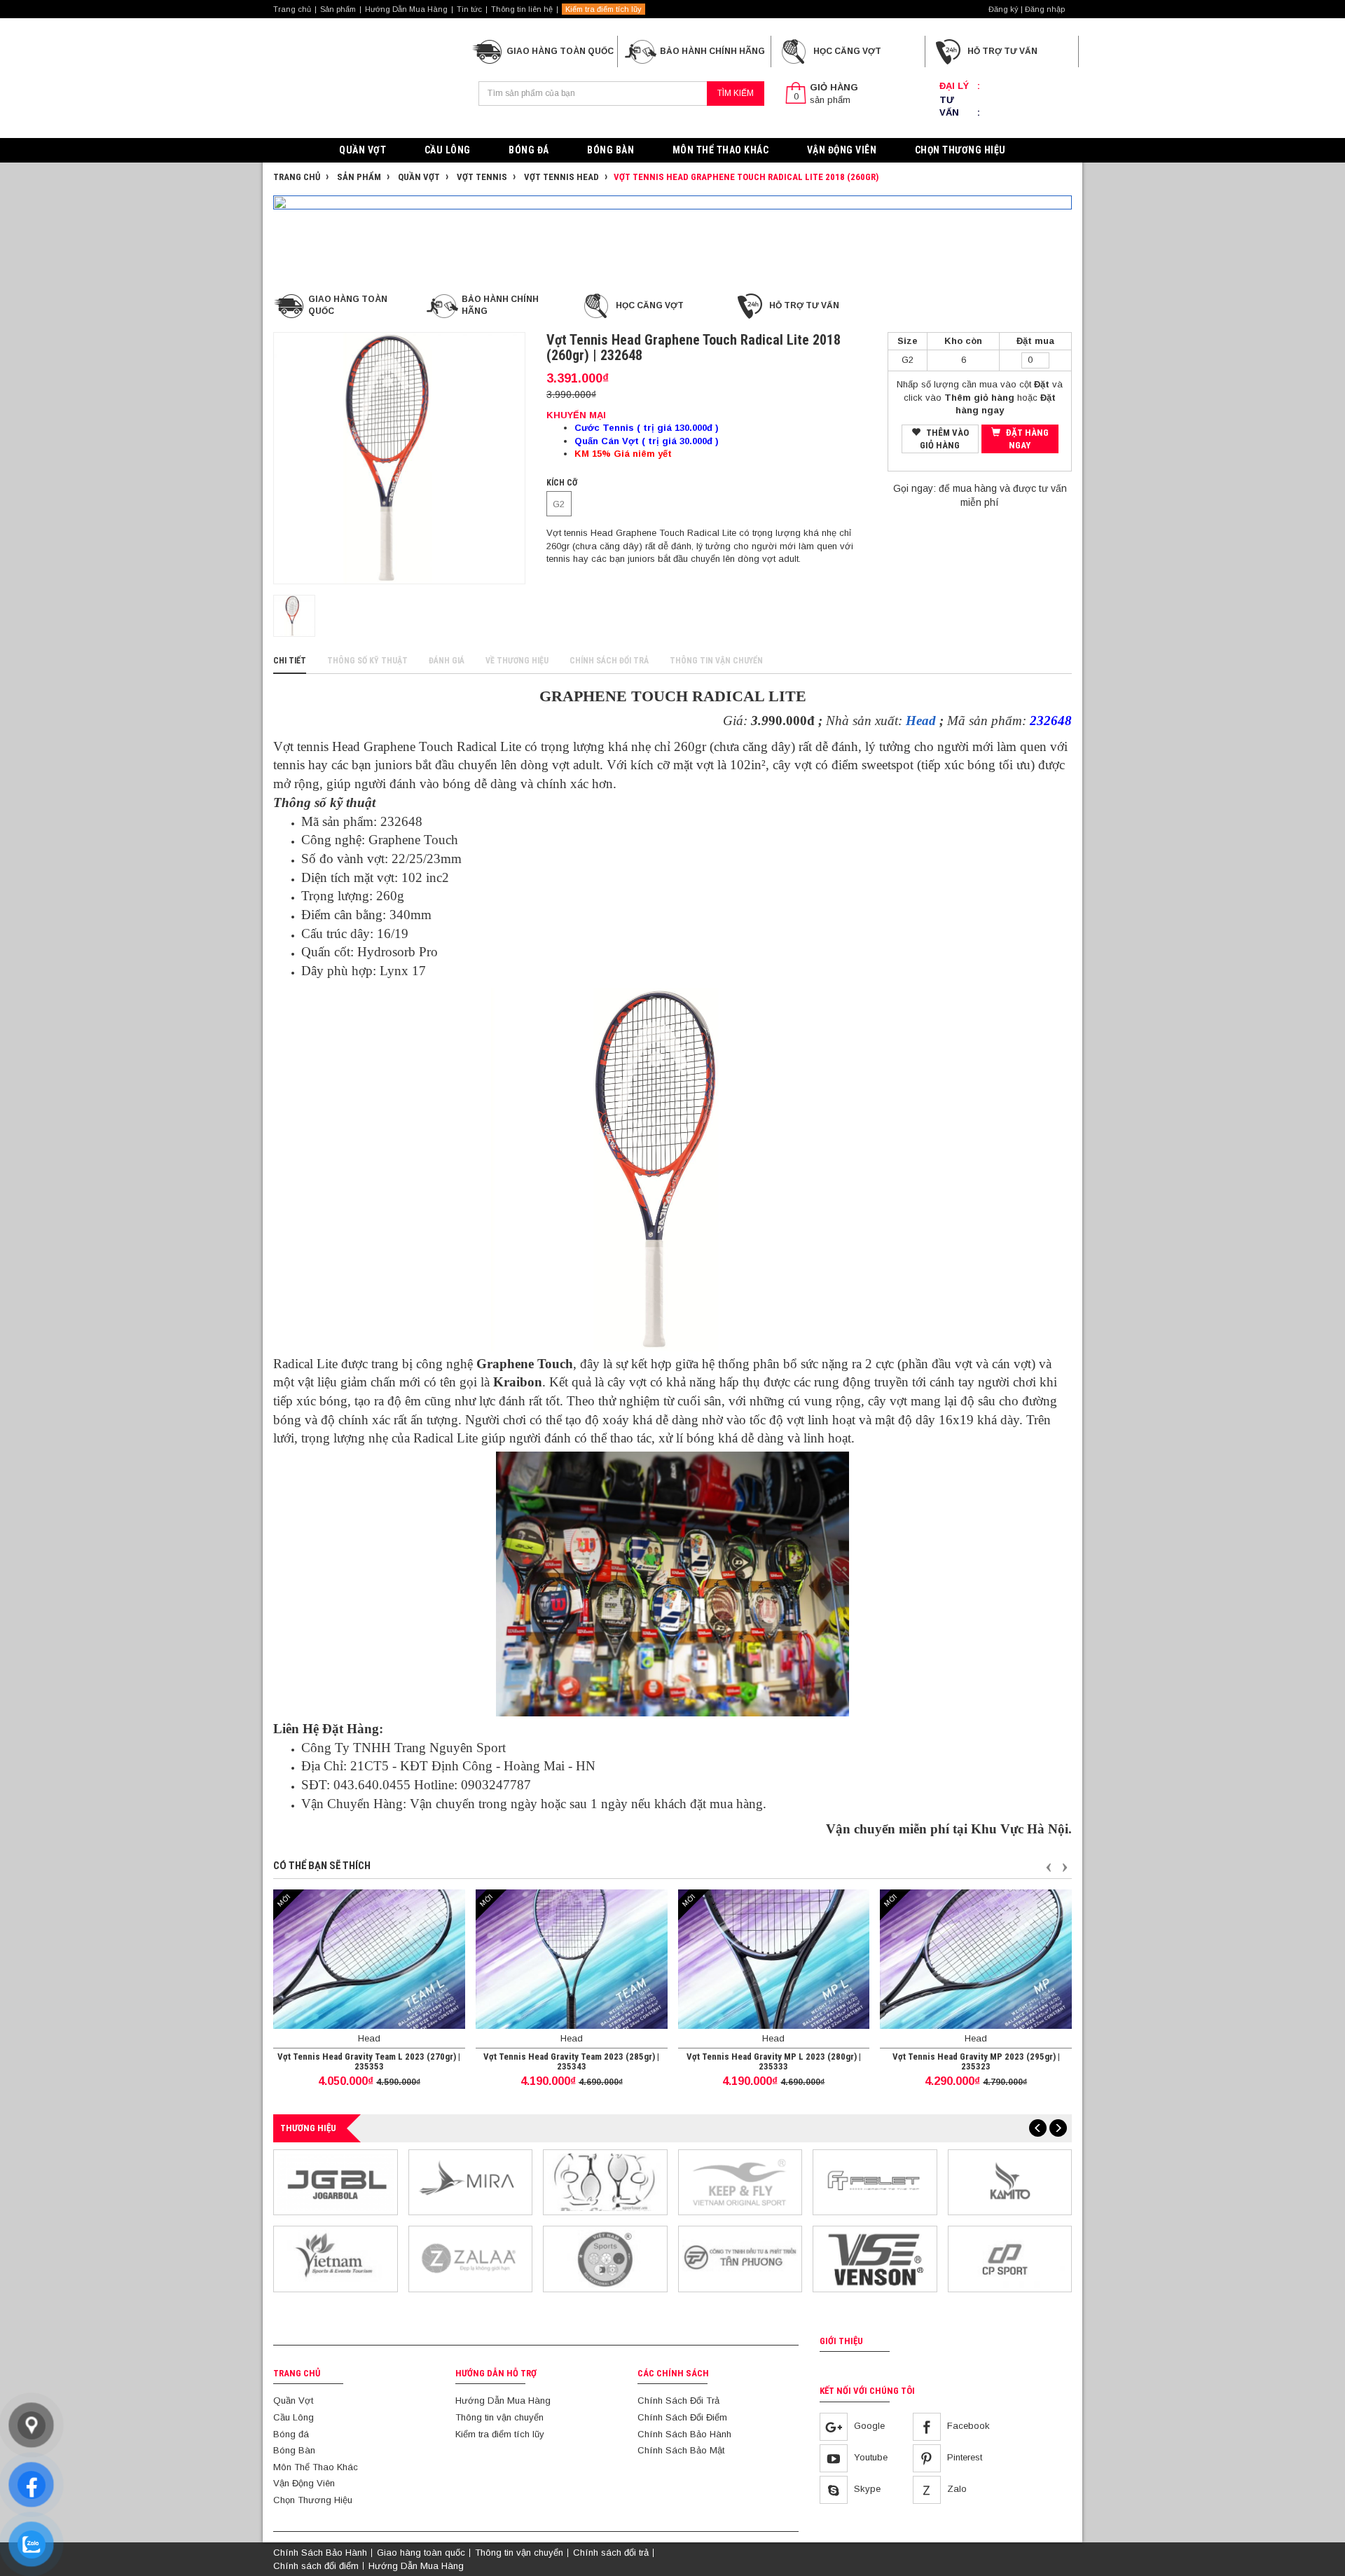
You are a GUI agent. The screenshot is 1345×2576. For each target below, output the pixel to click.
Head (921, 721)
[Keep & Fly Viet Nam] (740, 2181)
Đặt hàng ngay (1026, 439)
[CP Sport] (1010, 2258)
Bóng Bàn (611, 150)
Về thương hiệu (517, 661)
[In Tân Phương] (740, 2258)
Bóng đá (529, 150)
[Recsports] (605, 2258)
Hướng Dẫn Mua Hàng (406, 9)
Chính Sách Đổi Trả (678, 2401)
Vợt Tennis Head (560, 177)
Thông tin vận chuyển (716, 661)
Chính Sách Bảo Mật (681, 2450)
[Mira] (471, 2181)
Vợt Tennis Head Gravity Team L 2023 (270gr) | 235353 (369, 2061)
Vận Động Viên (842, 150)
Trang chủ (292, 9)
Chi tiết (290, 661)
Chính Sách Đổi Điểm (682, 2417)
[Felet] (875, 2181)
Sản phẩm (338, 9)
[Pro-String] (605, 2181)
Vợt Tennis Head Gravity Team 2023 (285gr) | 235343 (571, 2061)
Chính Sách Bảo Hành (684, 2434)
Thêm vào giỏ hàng (944, 439)
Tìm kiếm (736, 93)
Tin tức (469, 9)
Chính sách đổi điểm (316, 2566)
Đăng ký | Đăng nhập (1027, 9)
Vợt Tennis (481, 177)
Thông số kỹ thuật (367, 661)
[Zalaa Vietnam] (471, 2258)
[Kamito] (1010, 2181)
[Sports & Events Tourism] (336, 2258)
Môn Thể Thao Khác (721, 150)
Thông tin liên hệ (522, 9)
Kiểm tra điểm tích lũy (603, 9)
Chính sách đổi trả (609, 661)
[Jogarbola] (336, 2181)
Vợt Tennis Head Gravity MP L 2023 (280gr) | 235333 (774, 2061)
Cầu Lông (448, 150)
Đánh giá (447, 661)
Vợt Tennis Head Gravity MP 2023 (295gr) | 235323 (976, 2061)
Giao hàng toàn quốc (421, 2553)
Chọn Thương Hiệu (960, 150)
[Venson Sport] (875, 2258)
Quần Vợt (363, 150)
